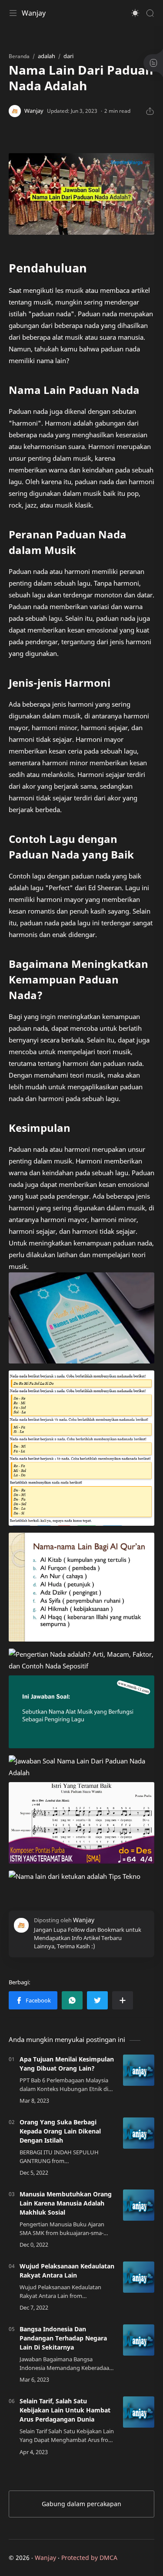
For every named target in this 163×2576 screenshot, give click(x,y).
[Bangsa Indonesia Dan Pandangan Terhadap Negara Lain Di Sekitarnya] (139, 2340)
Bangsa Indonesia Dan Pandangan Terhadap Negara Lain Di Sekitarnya (63, 2338)
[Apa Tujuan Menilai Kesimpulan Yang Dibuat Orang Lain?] (139, 2070)
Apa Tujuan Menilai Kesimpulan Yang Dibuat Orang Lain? (67, 2064)
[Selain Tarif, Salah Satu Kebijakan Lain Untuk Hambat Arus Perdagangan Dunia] (139, 2412)
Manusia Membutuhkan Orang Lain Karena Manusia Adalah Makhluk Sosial (66, 2203)
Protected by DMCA (89, 2558)
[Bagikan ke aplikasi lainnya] (123, 2000)
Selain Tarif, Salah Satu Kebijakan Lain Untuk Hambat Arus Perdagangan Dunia (65, 2410)
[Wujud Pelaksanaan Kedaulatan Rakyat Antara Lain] (139, 2277)
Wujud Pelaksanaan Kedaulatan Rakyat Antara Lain (67, 2271)
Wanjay (34, 13)
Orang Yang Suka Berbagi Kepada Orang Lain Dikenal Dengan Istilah (60, 2131)
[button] (135, 13)
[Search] (150, 13)
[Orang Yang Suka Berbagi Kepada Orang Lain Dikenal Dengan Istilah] (139, 2133)
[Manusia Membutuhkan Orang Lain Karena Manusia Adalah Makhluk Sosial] (139, 2205)
